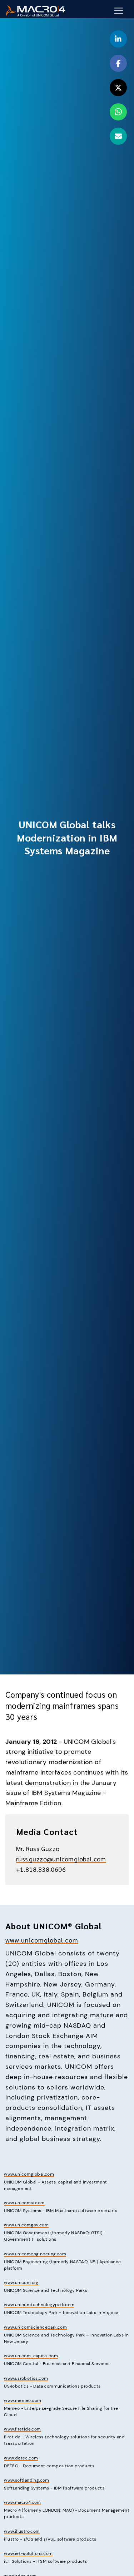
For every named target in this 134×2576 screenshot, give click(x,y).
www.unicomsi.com (24, 2203)
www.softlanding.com (27, 2480)
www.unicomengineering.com (35, 2254)
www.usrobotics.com (26, 2378)
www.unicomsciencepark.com (35, 2327)
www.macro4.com (23, 2502)
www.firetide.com (22, 2429)
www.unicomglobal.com (42, 1940)
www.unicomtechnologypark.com (39, 2305)
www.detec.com (21, 2458)
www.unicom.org (21, 2283)
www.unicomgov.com (26, 2225)
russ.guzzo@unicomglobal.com (61, 1859)
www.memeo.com (23, 2400)
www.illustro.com (22, 2531)
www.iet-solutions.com (28, 2553)
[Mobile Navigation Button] (119, 11)
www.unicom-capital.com (31, 2356)
